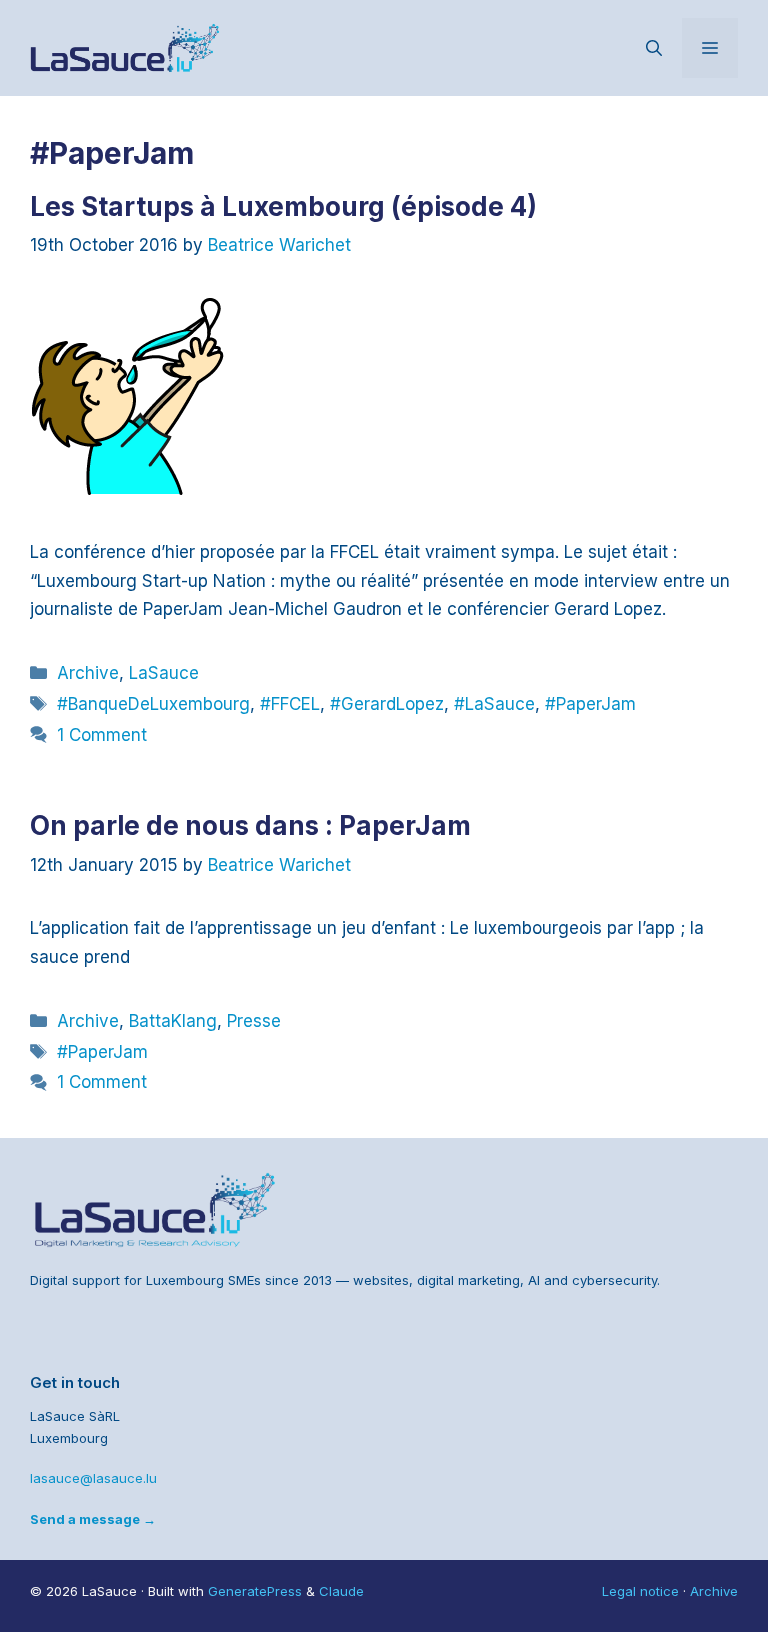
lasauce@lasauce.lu (93, 1478)
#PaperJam (590, 704)
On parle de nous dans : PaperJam (250, 825)
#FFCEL (290, 704)
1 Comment (102, 735)
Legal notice (640, 1591)
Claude (341, 1591)
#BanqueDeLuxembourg (153, 704)
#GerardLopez (387, 704)
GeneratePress (255, 1591)
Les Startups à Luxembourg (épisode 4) (283, 206)
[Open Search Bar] (654, 48)
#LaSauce (494, 704)
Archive (88, 673)
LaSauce (164, 673)
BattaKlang (173, 1021)
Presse (254, 1021)
